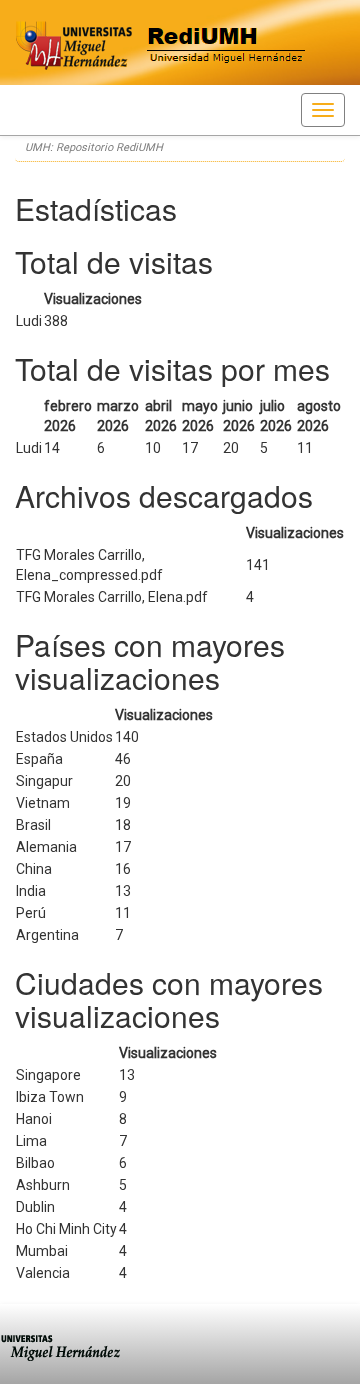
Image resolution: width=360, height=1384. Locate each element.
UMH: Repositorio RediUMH (94, 147)
